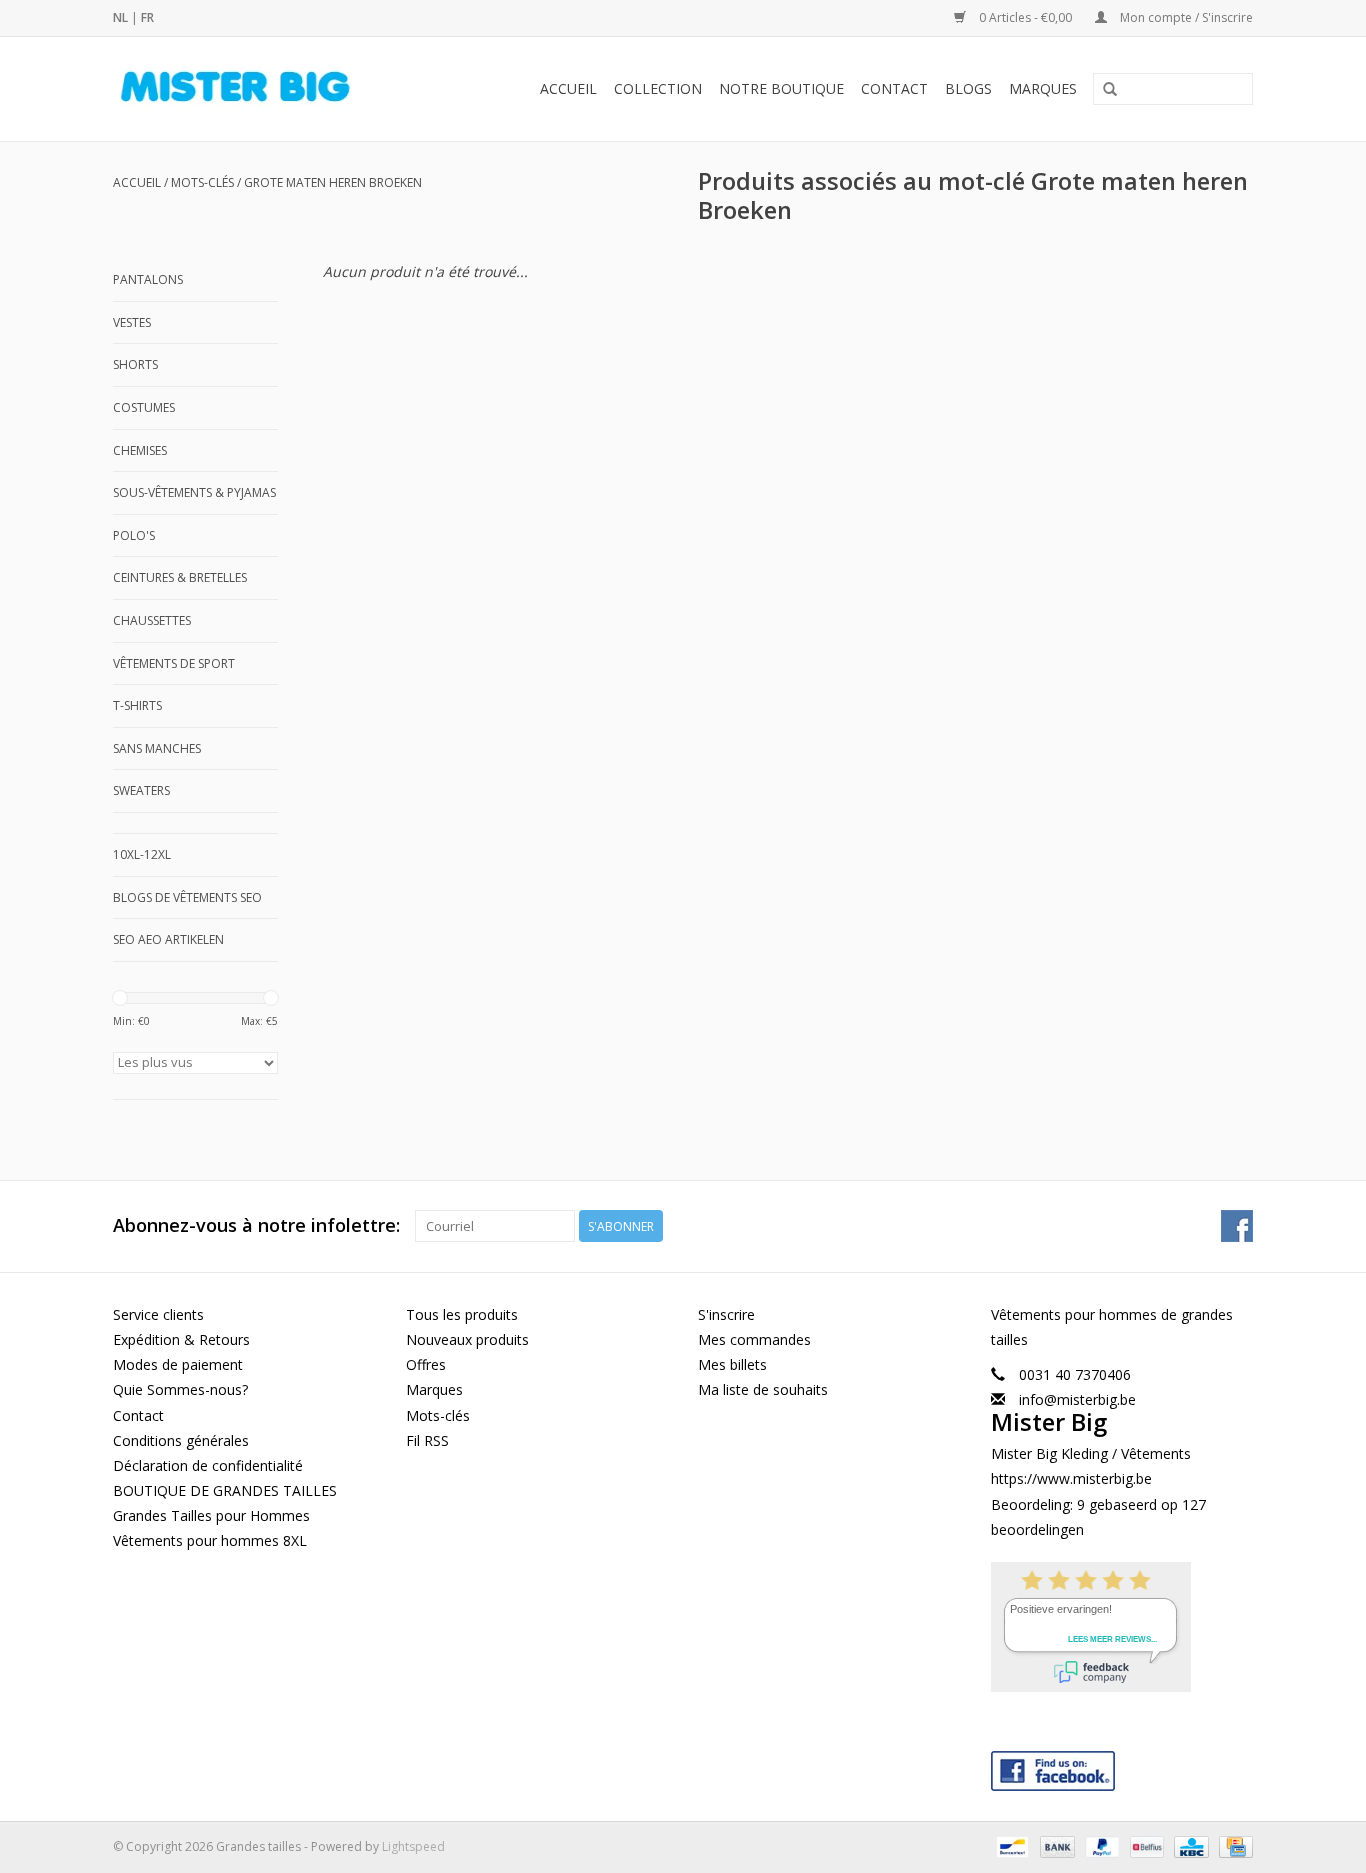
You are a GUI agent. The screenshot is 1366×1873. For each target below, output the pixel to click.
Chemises (140, 450)
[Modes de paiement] (1010, 1845)
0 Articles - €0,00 (1025, 17)
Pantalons (148, 279)
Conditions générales (181, 1440)
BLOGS (968, 88)
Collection (658, 88)
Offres (426, 1364)
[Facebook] (1122, 1766)
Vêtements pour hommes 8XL (210, 1540)
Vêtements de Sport (174, 663)
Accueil (568, 88)
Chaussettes (152, 620)
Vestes (132, 322)
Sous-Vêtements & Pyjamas (194, 492)
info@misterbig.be (1077, 1399)
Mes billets (732, 1364)
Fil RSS (427, 1440)
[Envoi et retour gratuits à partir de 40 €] (258, 89)
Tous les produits (462, 1314)
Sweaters (141, 790)
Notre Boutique (781, 88)
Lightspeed (413, 1846)
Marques (1043, 88)
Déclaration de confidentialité (208, 1465)
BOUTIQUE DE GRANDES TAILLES (225, 1490)
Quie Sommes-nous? (180, 1389)
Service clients (158, 1314)
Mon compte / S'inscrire (1185, 17)
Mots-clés (202, 182)
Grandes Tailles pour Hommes (211, 1515)
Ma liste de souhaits (763, 1389)
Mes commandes (754, 1339)
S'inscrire (726, 1314)
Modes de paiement (178, 1364)
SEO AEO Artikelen (168, 939)
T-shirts (137, 705)
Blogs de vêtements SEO (187, 897)
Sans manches (157, 748)
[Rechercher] (1110, 90)
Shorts (135, 364)
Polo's (134, 535)
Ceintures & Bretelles (180, 577)
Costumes (144, 407)
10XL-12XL (142, 854)
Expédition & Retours (181, 1339)
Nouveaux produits (467, 1339)
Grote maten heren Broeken (333, 182)
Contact (894, 88)
